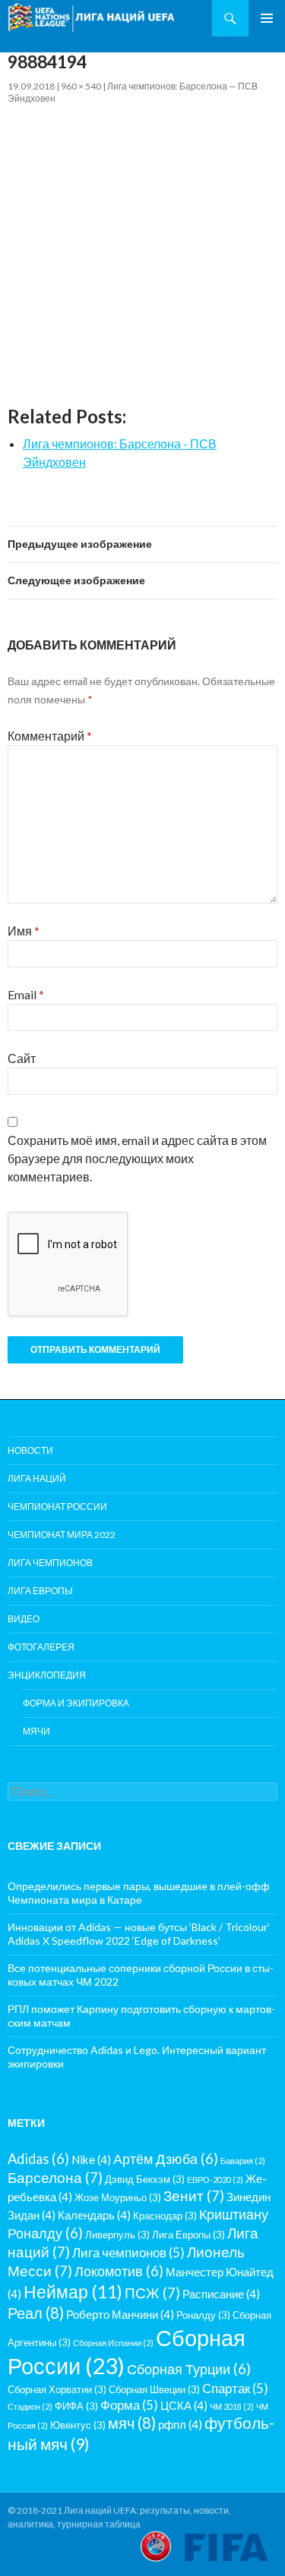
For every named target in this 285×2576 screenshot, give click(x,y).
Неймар (73, 2291)
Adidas (38, 2159)
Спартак (235, 2388)
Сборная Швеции (154, 2389)
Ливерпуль (117, 2235)
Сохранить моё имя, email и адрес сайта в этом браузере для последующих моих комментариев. (137, 1158)
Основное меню (267, 18)
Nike (91, 2159)
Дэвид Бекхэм (145, 2179)
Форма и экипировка (76, 1703)
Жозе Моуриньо (118, 2197)
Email (26, 994)
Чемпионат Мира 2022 (62, 1535)
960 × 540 (81, 86)
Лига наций (37, 1478)
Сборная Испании (113, 2343)
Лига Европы (40, 1591)
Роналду (203, 2315)
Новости (30, 1450)
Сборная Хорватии (57, 2389)
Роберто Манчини (120, 2314)
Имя (24, 931)
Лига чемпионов (50, 1563)
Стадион (30, 2406)
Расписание (221, 2294)
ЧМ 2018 (232, 2406)
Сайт (22, 1058)
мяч (132, 2423)
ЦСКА (184, 2405)
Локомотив (119, 2271)
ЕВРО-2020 (215, 2180)
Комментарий (50, 736)
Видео (24, 1619)
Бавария (243, 2161)
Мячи (36, 1731)
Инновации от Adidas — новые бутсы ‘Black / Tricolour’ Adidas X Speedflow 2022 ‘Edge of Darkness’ (139, 1934)
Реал (36, 2313)
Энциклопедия (47, 1675)
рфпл (180, 2424)
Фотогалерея (41, 1647)
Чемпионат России (57, 1507)
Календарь (94, 2215)
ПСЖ (152, 2293)
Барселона (55, 2177)
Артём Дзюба (166, 2159)
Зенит (194, 2195)
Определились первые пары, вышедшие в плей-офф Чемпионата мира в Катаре (139, 1893)
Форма (129, 2405)
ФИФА (76, 2406)
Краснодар (165, 2216)
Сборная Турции (189, 2369)
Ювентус (78, 2425)
